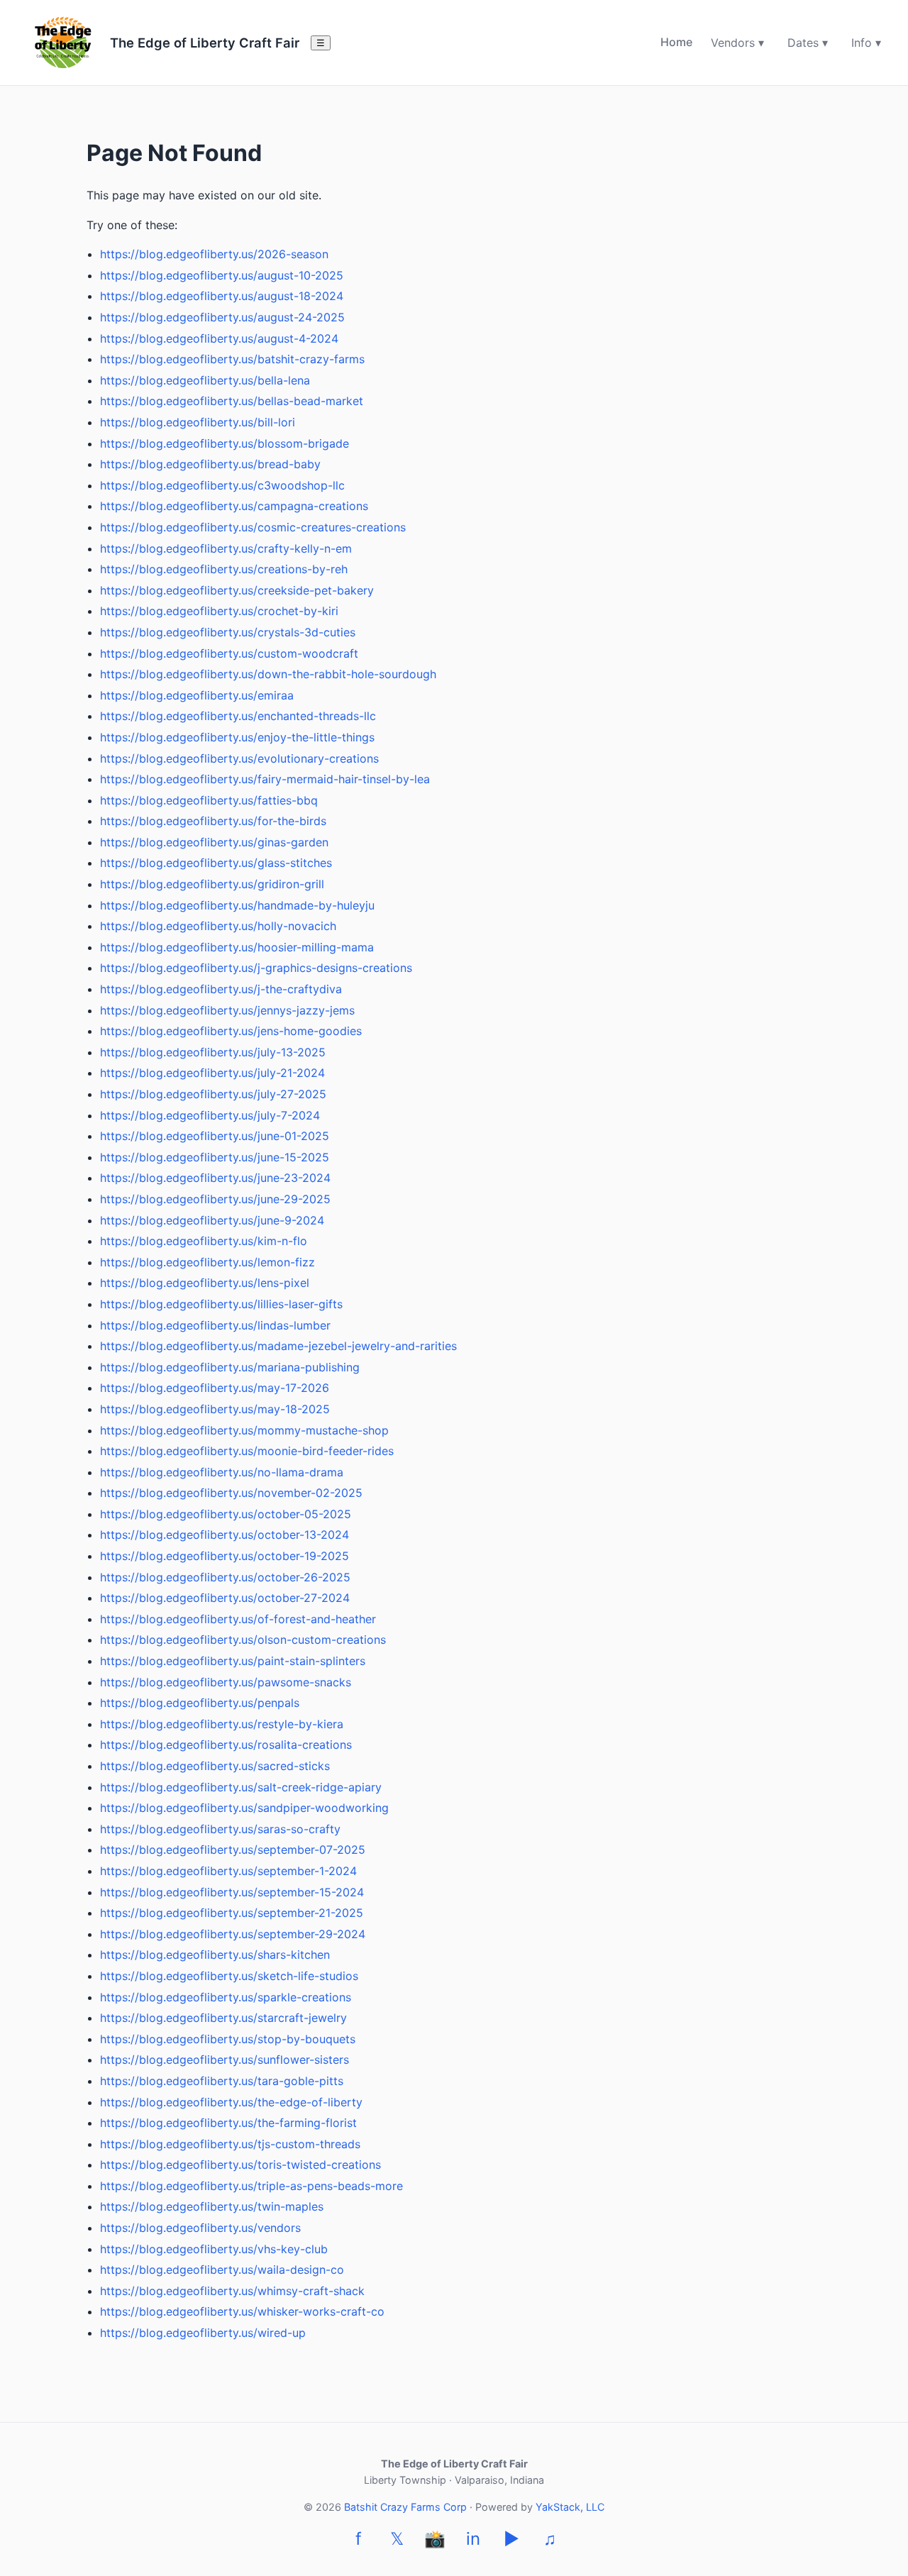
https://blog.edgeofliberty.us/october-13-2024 (225, 1535)
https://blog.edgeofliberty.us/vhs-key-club (214, 2249)
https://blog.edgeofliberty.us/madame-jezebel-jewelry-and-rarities (278, 1346)
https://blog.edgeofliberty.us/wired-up (203, 2333)
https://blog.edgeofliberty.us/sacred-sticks (215, 1766)
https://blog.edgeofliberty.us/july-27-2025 (213, 1094)
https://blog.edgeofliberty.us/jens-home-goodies (231, 1031)
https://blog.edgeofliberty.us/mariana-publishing (230, 1367)
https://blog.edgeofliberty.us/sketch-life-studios (229, 1976)
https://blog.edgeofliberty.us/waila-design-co (222, 2270)
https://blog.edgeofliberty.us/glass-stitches (216, 863)
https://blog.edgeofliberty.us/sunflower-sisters (225, 2060)
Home (676, 42)
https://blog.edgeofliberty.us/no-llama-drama (222, 1472)
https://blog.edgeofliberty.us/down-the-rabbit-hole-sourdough (268, 674)
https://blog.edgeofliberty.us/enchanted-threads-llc (238, 716)
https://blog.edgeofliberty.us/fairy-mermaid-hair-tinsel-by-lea (265, 779)
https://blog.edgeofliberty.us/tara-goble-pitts (222, 2081)
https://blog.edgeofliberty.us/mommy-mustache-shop (244, 1430)
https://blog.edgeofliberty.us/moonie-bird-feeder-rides (247, 1451)
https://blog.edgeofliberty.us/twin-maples (212, 2206)
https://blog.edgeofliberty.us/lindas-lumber (215, 1325)
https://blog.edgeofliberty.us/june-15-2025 (215, 1157)
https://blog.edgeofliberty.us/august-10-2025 (222, 275)
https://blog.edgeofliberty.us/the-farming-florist (228, 2123)
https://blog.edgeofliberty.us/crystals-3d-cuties (228, 632)
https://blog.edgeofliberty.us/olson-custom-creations (243, 1640)
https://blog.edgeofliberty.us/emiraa (197, 695)
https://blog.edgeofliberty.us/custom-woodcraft (229, 653)
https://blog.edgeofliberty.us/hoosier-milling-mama (237, 947)
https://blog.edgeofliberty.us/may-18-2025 (215, 1409)
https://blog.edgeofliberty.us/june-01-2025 (215, 1136)
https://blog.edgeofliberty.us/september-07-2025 (233, 1850)
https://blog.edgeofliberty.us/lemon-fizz (207, 1262)
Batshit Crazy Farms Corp (405, 2507)
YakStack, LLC (570, 2507)
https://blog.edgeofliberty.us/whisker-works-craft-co (242, 2311)
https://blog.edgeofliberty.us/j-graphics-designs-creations (256, 968)
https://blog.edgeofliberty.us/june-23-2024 (215, 1178)
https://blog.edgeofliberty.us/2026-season (214, 254)
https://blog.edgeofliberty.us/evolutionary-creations (239, 758)
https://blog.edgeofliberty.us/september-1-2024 (228, 1871)
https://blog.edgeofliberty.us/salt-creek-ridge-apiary (241, 1787)
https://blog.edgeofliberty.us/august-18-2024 (222, 296)
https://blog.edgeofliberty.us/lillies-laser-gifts (221, 1304)
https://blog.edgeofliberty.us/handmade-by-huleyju (237, 905)
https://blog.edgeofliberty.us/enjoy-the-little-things (237, 737)
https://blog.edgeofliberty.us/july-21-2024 (212, 1073)
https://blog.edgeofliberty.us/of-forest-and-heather (238, 1619)
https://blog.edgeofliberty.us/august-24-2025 (222, 317)
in (473, 2539)
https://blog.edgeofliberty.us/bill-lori (198, 422)
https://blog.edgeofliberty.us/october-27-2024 (225, 1598)
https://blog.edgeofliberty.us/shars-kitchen (215, 1955)
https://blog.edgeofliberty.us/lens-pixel (205, 1283)
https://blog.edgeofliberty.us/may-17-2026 (215, 1388)
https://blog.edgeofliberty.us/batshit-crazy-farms (232, 359)
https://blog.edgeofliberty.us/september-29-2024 (233, 1934)
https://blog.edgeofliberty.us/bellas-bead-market (232, 401)
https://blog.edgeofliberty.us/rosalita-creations (226, 1745)
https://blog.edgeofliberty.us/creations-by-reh (224, 569)
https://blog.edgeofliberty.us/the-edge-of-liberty (231, 2102)
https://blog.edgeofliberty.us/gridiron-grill (212, 884)
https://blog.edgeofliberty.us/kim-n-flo (204, 1241)
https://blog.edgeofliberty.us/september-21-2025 (232, 1913)
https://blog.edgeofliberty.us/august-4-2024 (219, 338)
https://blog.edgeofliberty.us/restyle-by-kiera (222, 1724)
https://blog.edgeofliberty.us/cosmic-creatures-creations (253, 527)
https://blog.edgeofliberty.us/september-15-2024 (232, 1892)
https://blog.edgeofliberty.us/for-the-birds (213, 821)
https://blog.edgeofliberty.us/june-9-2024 (212, 1220)
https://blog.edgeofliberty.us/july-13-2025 (213, 1052)
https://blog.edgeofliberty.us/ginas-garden (214, 842)
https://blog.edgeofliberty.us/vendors (200, 2228)
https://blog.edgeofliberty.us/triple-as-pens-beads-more (251, 2186)
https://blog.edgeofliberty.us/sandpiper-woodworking (244, 1808)
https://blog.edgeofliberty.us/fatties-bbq (209, 800)
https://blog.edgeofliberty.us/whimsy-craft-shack (232, 2291)
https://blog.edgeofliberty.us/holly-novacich (218, 926)
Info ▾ (866, 43)
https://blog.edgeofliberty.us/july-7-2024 (210, 1115)
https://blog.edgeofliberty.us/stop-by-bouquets (228, 2039)
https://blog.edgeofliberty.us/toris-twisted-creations (240, 2165)
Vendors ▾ (737, 43)
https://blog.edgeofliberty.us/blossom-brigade (225, 443)
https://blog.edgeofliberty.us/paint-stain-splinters (233, 1661)
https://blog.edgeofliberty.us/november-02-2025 (231, 1493)
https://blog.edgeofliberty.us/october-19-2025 (225, 1556)
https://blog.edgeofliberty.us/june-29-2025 (215, 1199)
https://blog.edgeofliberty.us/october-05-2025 (226, 1514)
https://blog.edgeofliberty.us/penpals (200, 1703)
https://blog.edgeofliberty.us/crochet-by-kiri (219, 611)
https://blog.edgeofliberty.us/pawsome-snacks (226, 1682)
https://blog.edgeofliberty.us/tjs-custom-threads (230, 2144)
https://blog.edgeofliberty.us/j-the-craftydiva (221, 989)
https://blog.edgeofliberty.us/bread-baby (210, 464)
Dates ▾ (808, 43)
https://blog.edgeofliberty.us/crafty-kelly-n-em (226, 548)
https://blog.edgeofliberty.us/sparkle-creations (226, 1997)
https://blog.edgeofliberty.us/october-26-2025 (225, 1577)
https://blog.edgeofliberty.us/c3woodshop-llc (222, 485)
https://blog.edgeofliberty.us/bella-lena (205, 380)
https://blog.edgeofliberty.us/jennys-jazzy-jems (227, 1010)
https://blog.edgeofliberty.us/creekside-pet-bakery (237, 590)
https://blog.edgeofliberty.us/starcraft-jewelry (223, 2018)
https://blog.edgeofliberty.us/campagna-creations (234, 506)
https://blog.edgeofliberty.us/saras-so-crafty (220, 1829)
